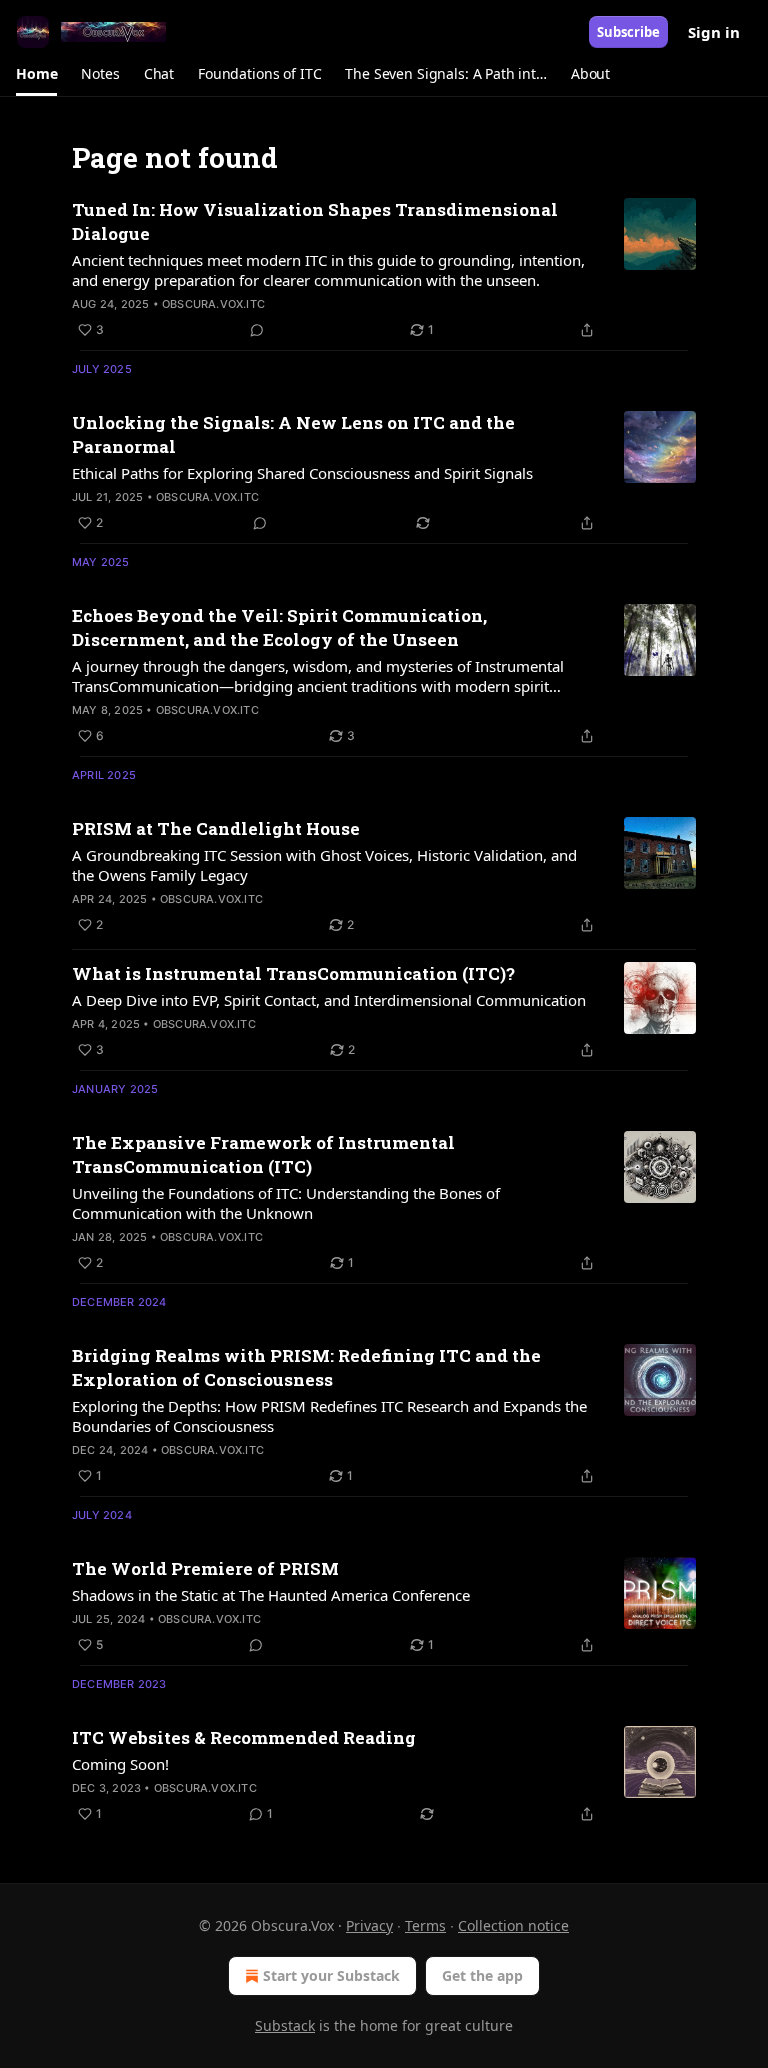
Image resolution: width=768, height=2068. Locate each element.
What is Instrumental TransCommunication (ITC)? (293, 973)
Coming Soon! (120, 1764)
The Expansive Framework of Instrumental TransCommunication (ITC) (263, 1154)
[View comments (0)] (257, 330)
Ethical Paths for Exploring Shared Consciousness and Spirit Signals (302, 473)
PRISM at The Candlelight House (216, 828)
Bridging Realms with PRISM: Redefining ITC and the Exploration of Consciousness (306, 1367)
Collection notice (513, 1925)
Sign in (714, 32)
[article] (384, 270)
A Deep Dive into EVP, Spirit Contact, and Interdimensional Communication (329, 1000)
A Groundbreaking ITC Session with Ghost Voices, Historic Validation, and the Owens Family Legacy (324, 865)
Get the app (482, 1975)
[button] (36, 74)
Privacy (369, 1925)
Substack (285, 2025)
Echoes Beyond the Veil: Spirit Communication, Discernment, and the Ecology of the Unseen (279, 627)
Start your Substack (331, 1975)
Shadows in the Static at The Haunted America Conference (271, 1595)
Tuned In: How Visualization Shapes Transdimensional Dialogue (315, 221)
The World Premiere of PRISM (205, 1568)
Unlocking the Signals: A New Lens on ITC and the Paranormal (293, 434)
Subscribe (628, 32)
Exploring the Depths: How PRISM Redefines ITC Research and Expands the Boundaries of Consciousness (329, 1416)
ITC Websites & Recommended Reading (244, 1737)
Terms (425, 1925)
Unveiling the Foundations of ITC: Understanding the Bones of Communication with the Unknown (286, 1203)
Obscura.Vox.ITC (213, 304)
